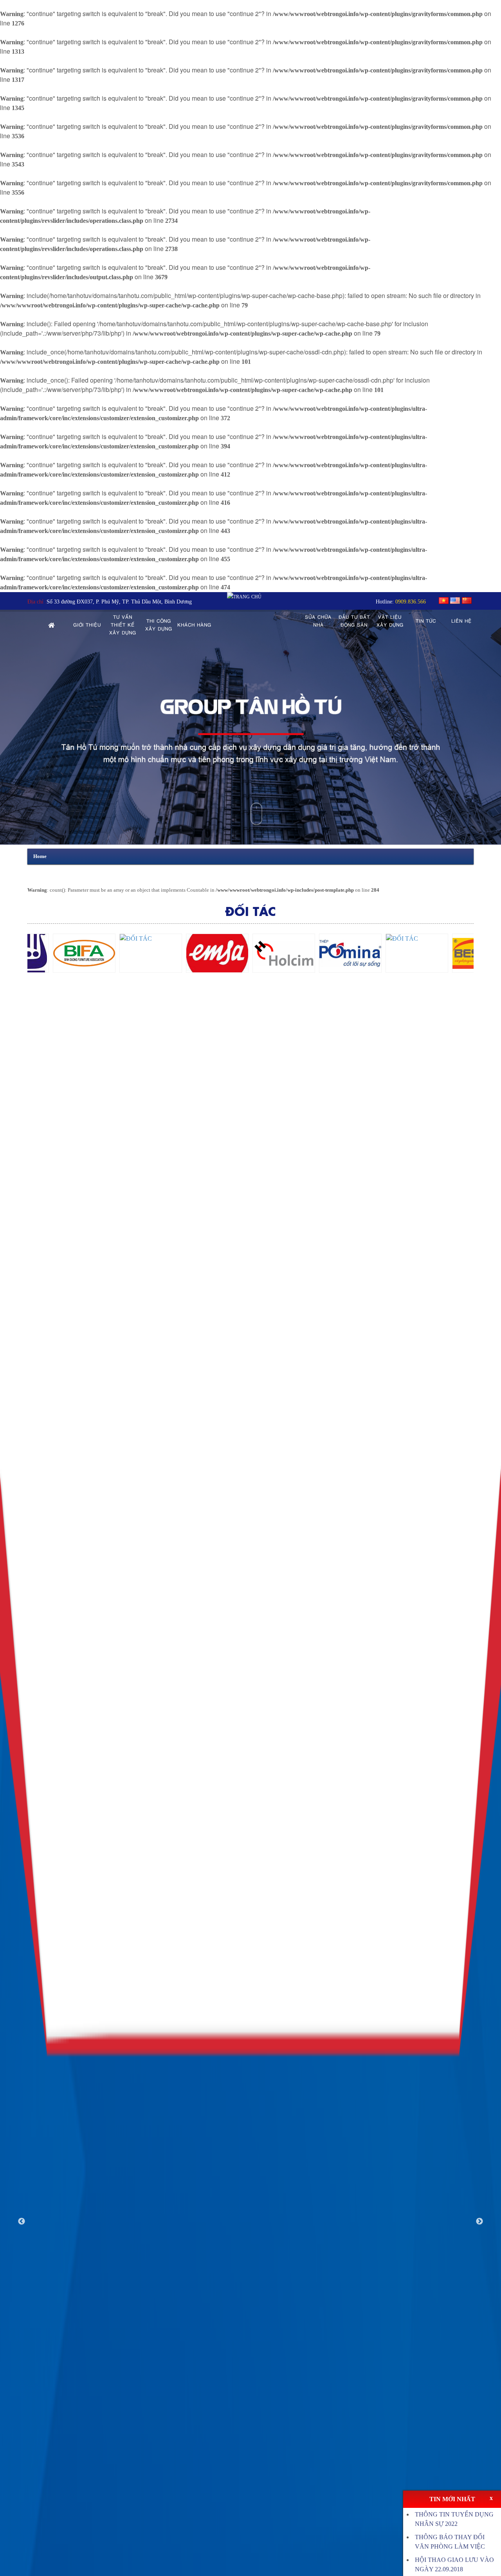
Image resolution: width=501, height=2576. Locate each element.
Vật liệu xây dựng (390, 621)
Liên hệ (461, 621)
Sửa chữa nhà (318, 621)
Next (479, 2222)
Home (40, 856)
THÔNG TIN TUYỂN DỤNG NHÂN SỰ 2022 (454, 2519)
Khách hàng (194, 625)
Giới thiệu (87, 625)
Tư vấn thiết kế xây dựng (123, 625)
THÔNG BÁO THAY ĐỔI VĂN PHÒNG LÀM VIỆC (450, 2542)
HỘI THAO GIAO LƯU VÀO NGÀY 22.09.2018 (454, 2564)
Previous (22, 2222)
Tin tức (426, 621)
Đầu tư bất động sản (354, 621)
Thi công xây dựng (159, 625)
